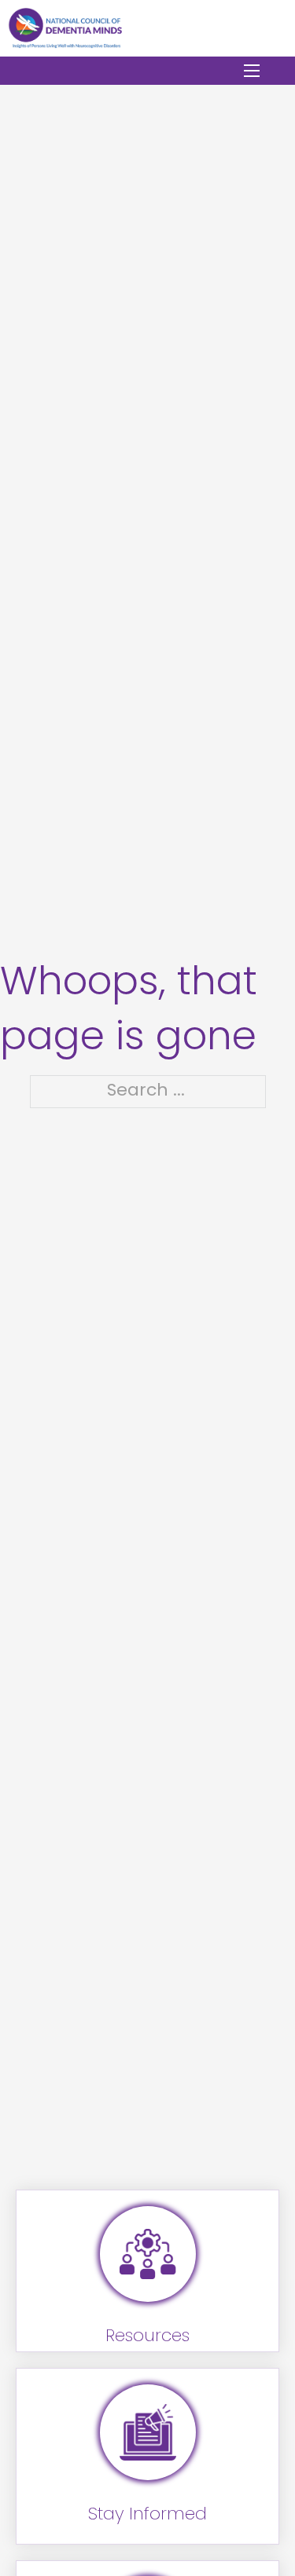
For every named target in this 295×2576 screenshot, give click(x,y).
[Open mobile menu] (252, 71)
